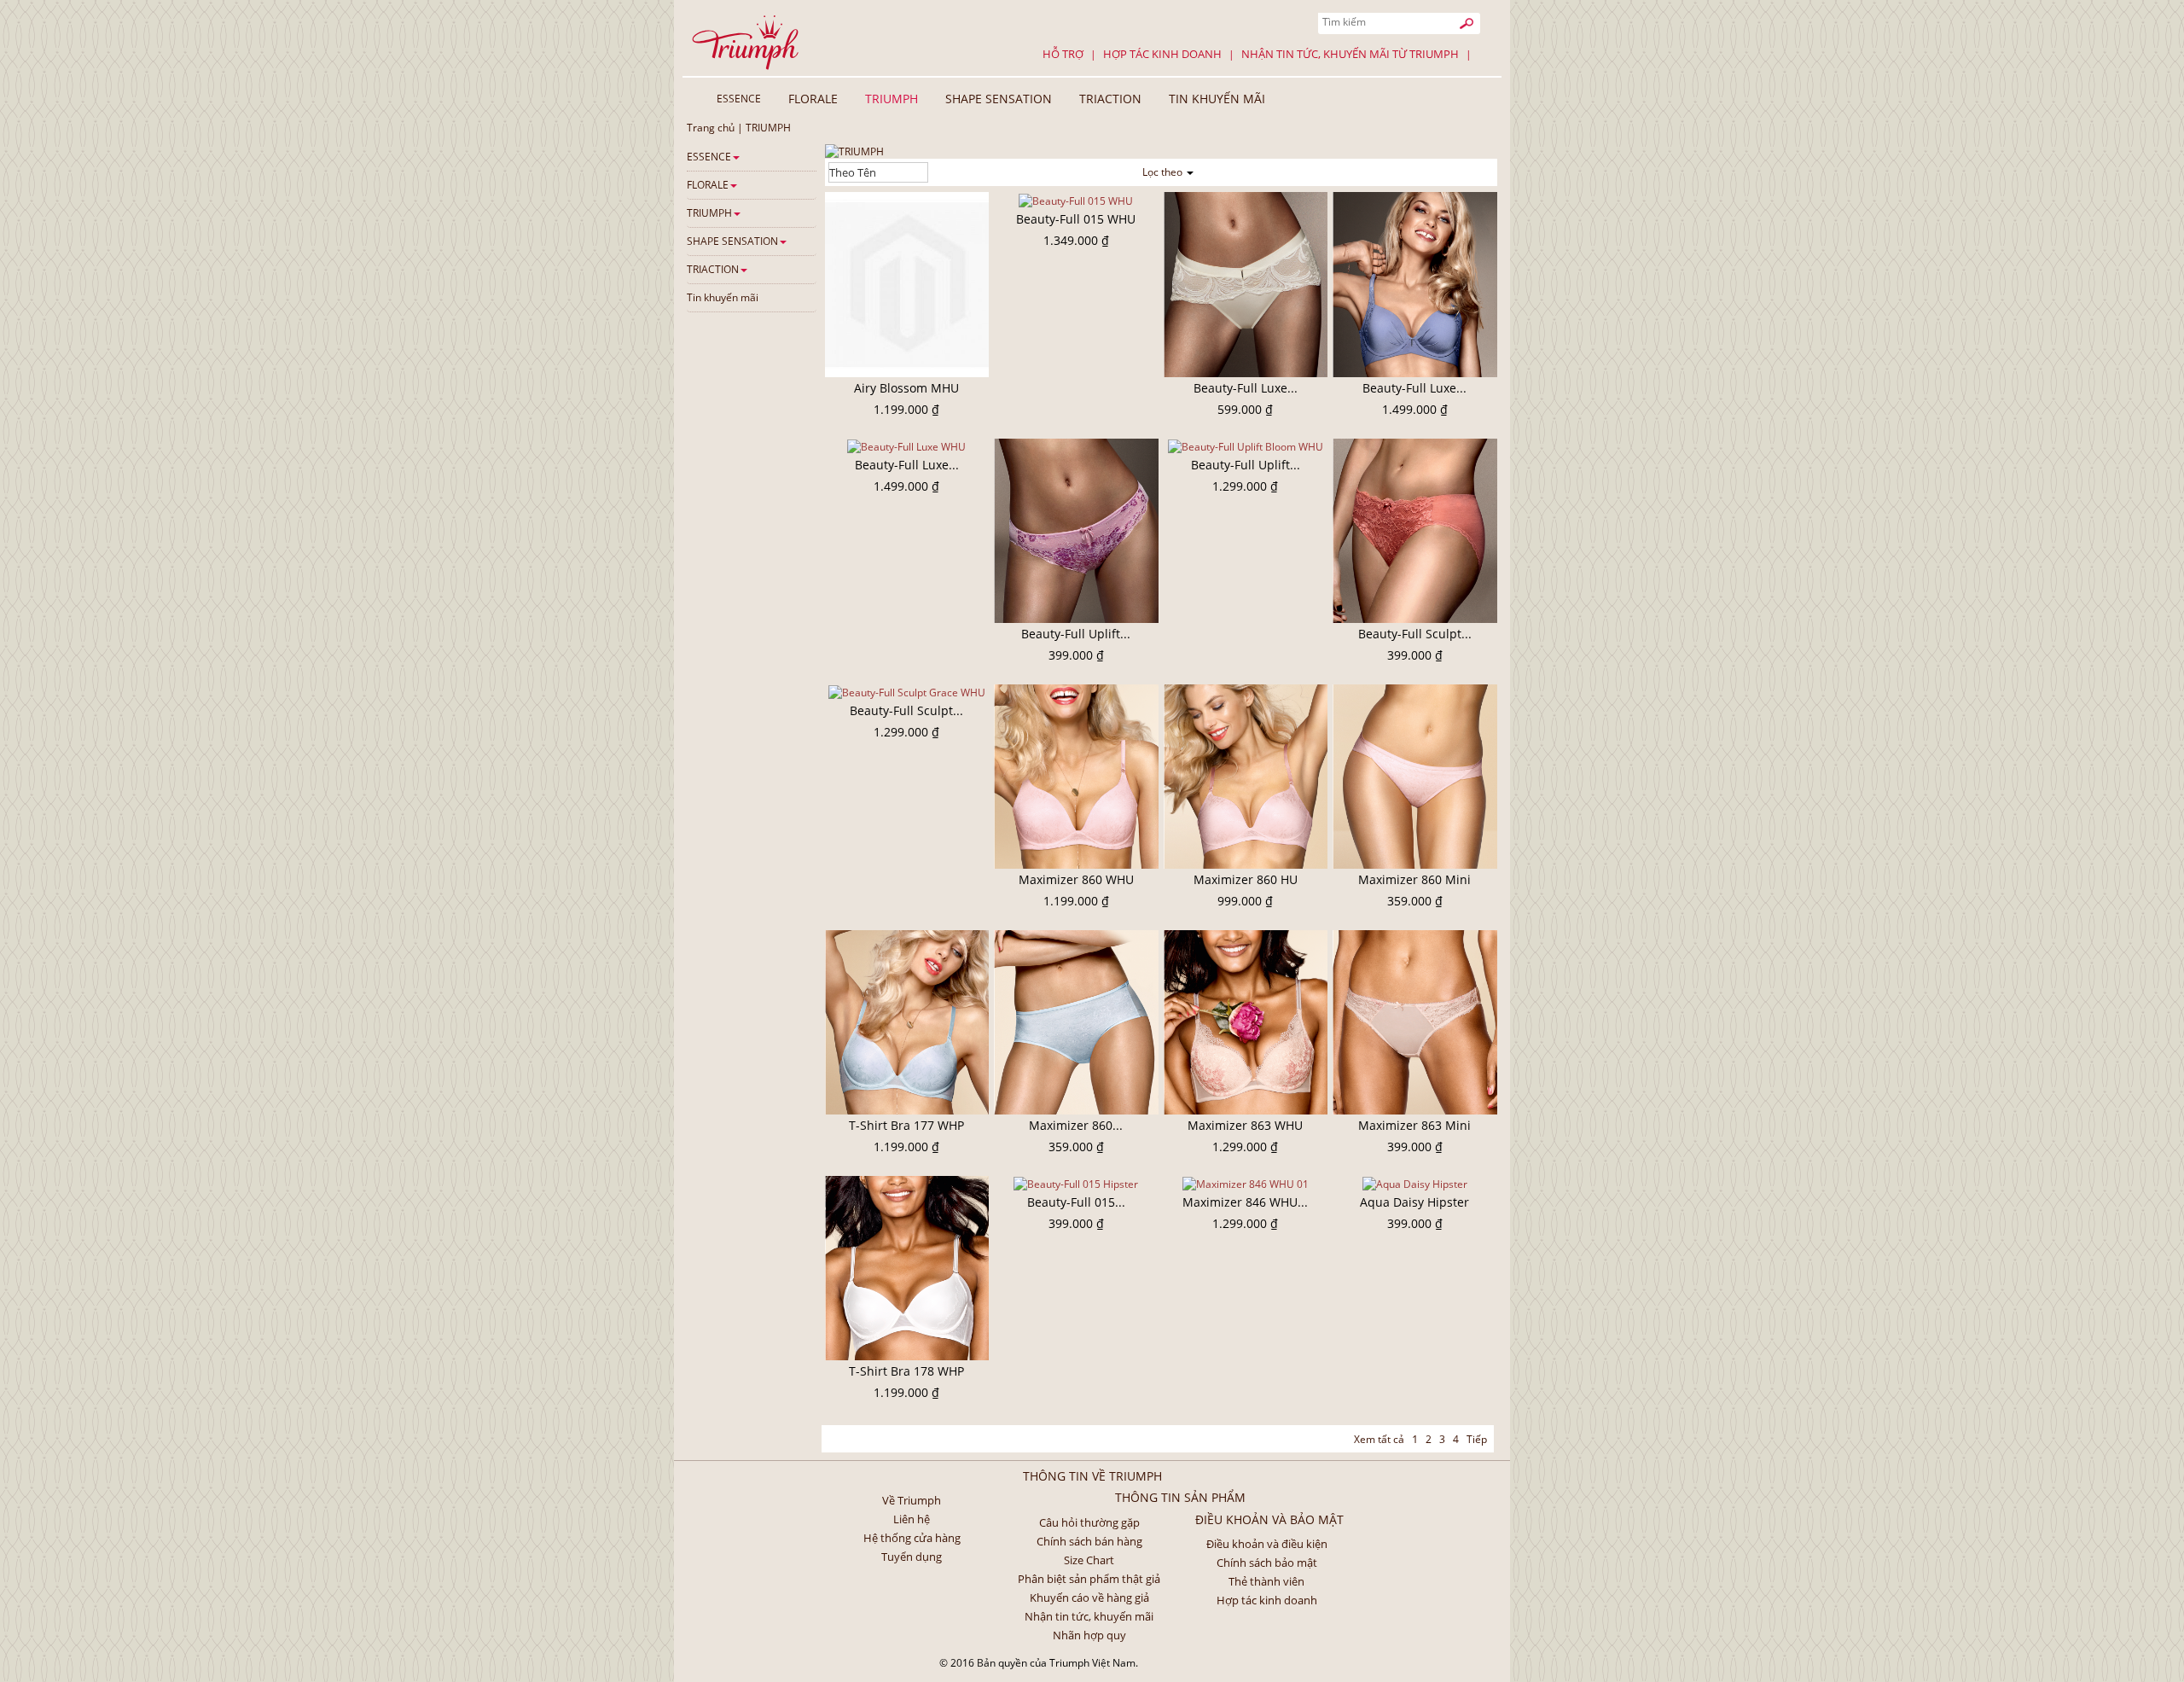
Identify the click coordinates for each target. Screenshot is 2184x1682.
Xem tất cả (1379, 1439)
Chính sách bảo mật (1267, 1563)
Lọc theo (1164, 172)
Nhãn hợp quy (1089, 1635)
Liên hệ (912, 1519)
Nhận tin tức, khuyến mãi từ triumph (1350, 54)
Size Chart (1089, 1560)
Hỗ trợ (1063, 54)
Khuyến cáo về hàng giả (1089, 1598)
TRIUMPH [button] (892, 99)
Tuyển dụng (912, 1557)
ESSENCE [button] (739, 99)
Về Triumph (912, 1500)
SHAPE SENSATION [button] (999, 99)
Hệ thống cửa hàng (912, 1538)
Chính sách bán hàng (1089, 1541)
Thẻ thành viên (1266, 1581)
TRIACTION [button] (1110, 99)
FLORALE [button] (813, 99)
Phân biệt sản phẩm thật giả (1089, 1579)
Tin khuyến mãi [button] (1217, 99)
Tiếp (1477, 1439)
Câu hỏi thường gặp (1089, 1522)
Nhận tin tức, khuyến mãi (1089, 1616)
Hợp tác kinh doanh (1162, 54)
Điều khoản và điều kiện (1267, 1544)
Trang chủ (711, 128)
